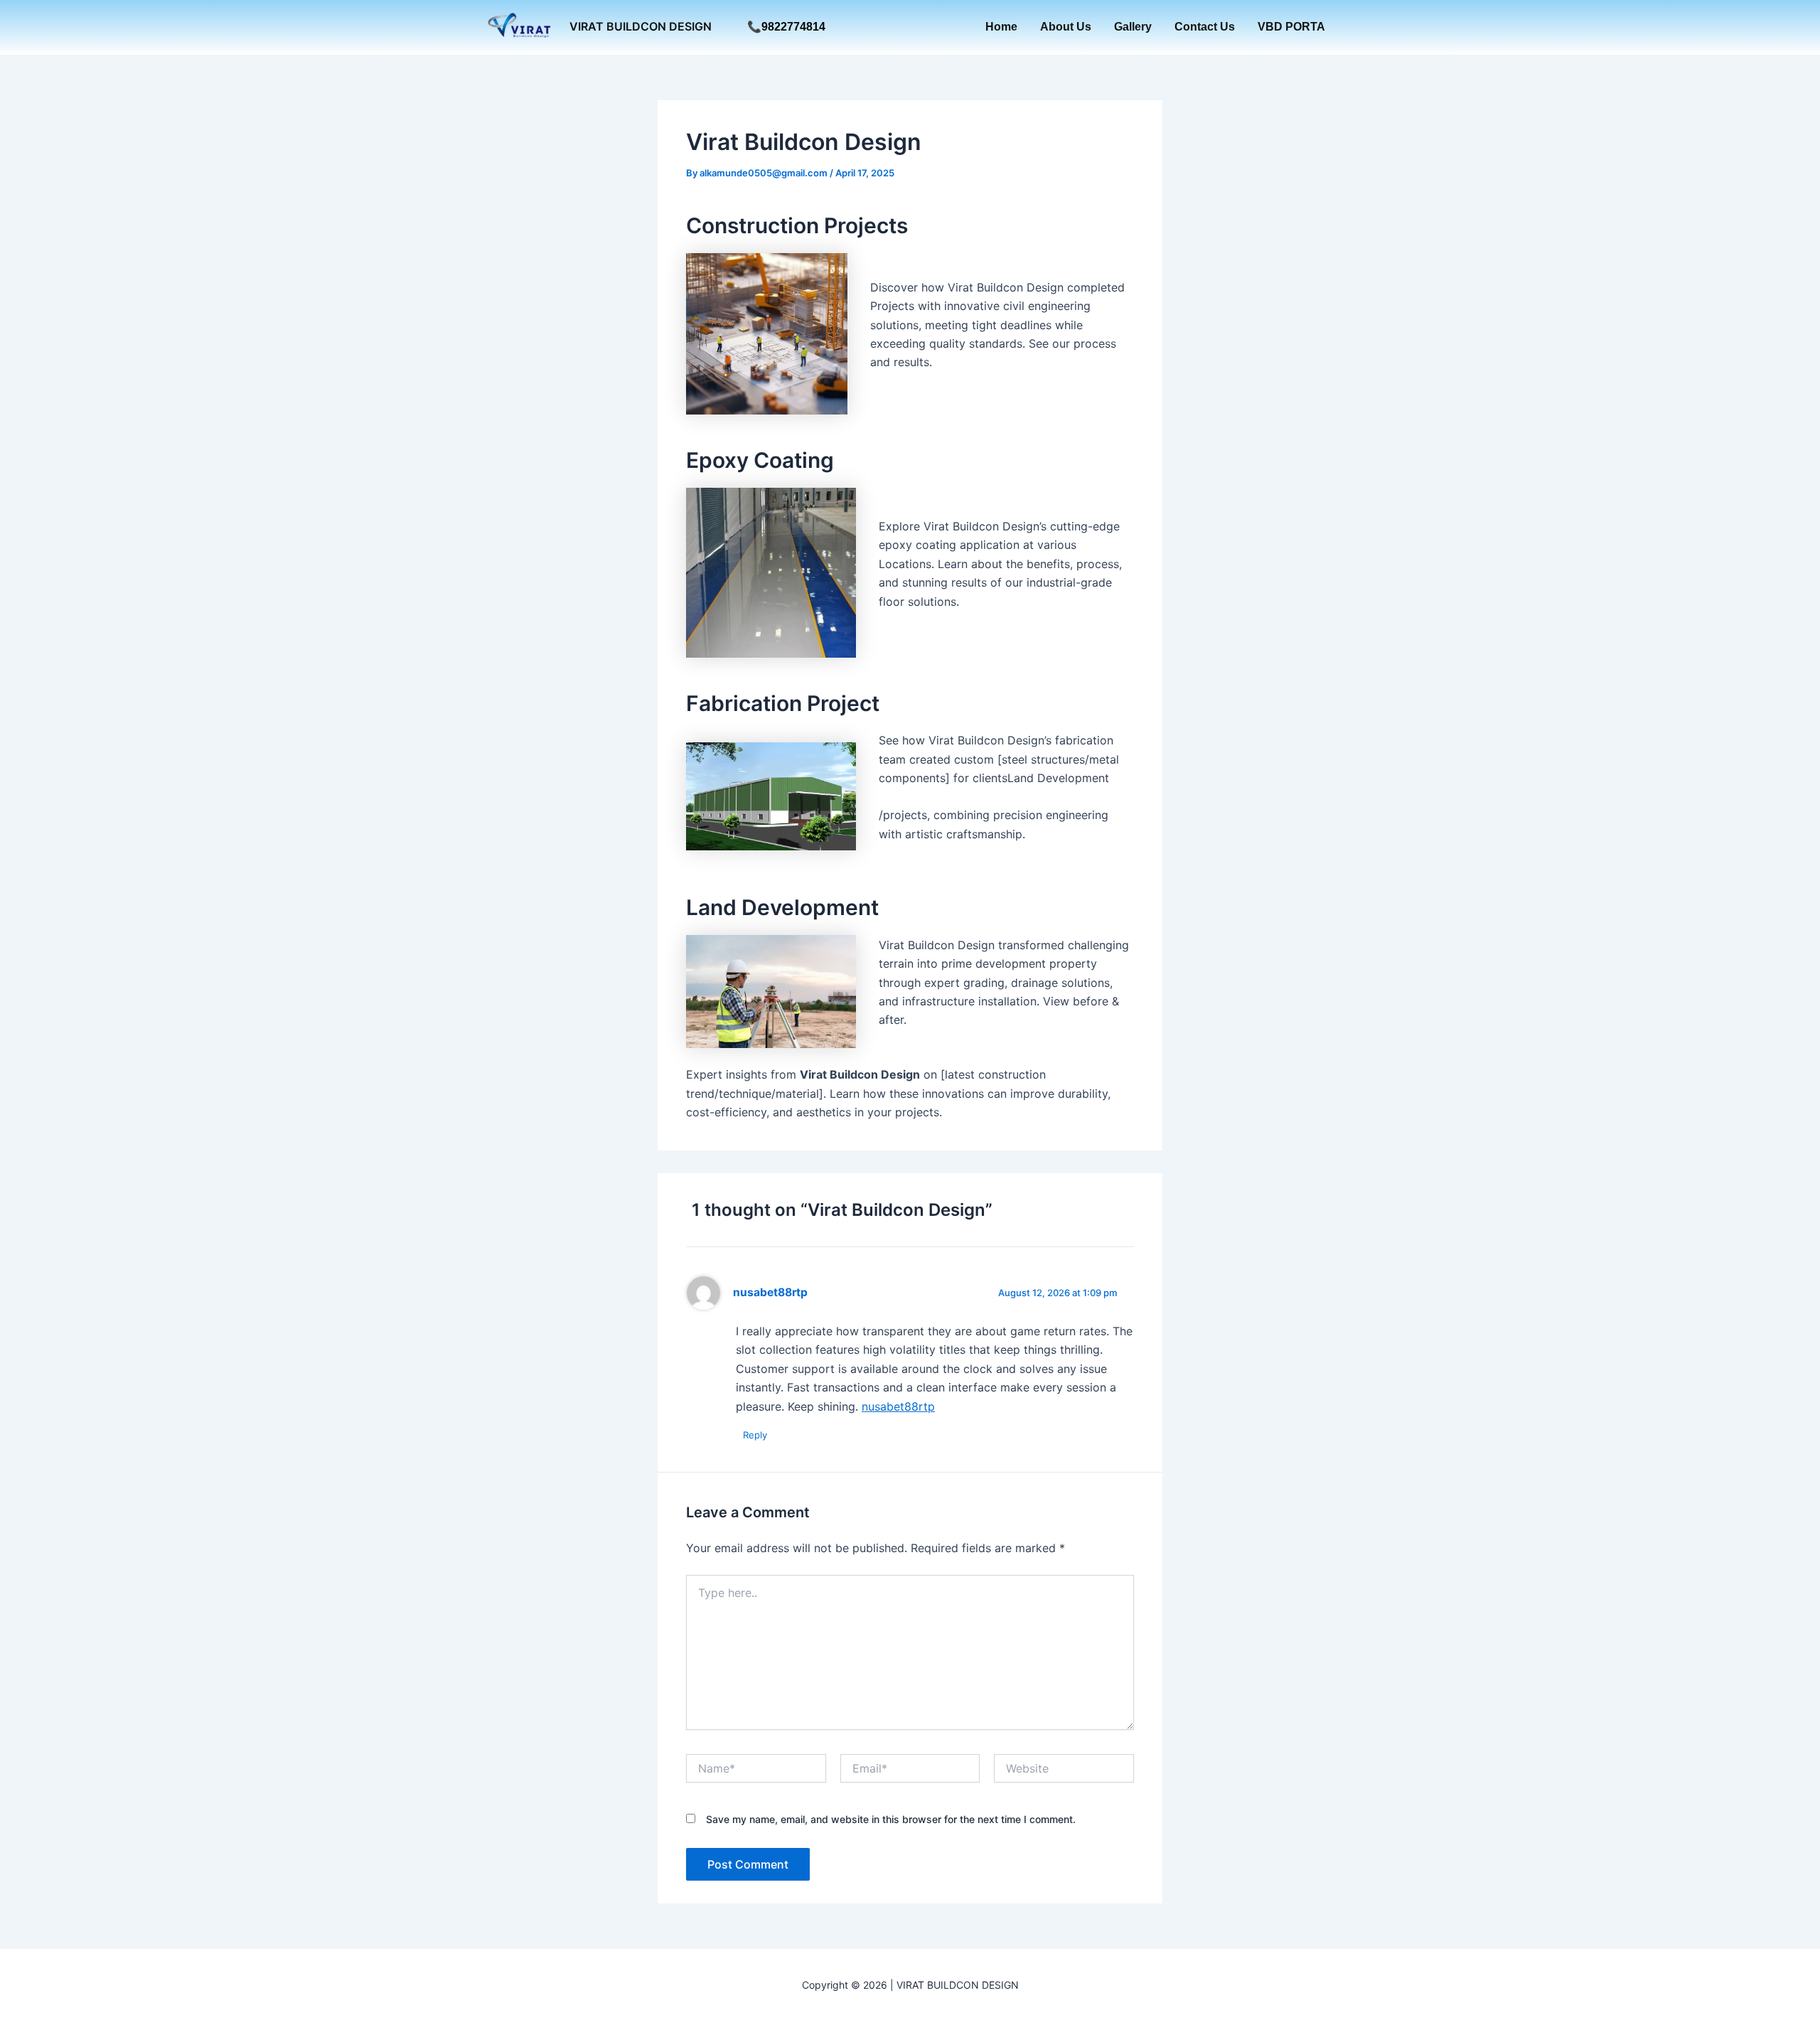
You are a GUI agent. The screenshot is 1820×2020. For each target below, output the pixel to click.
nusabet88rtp (770, 1292)
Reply (755, 1435)
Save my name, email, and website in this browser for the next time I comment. (891, 1819)
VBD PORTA (1291, 27)
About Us (1066, 27)
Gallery (1133, 27)
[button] (786, 27)
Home (1001, 27)
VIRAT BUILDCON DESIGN (641, 26)
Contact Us (1205, 27)
